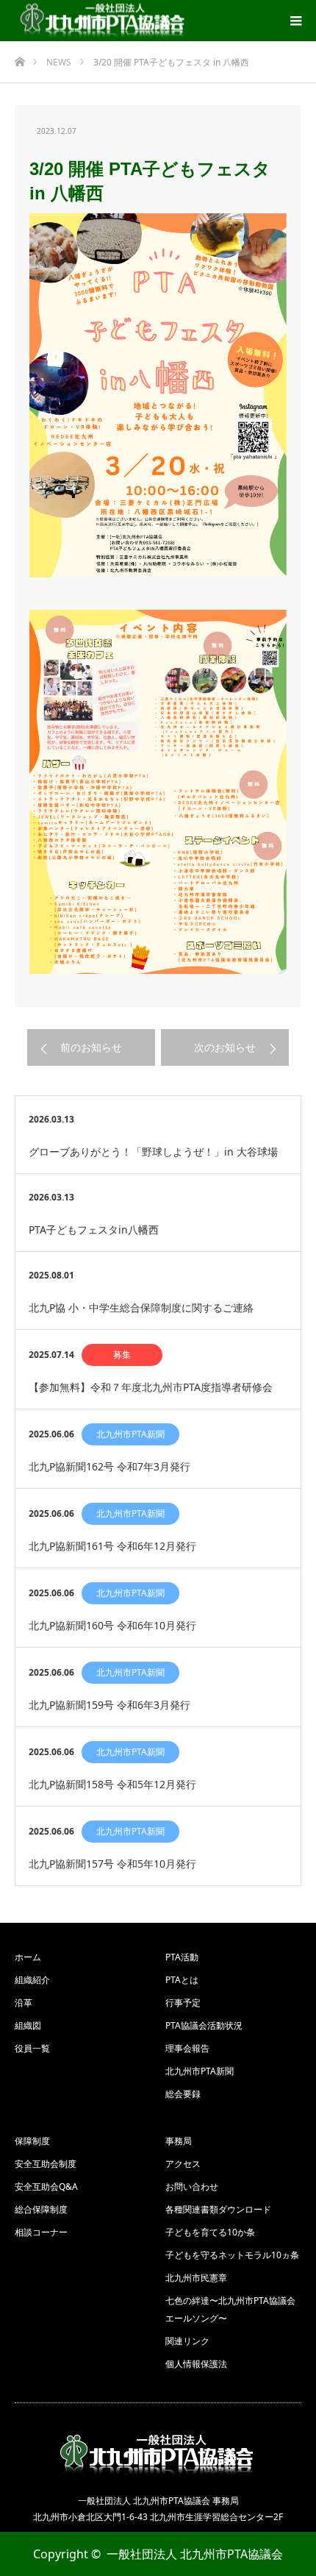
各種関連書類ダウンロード (218, 2209)
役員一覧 (32, 2048)
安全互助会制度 (46, 2164)
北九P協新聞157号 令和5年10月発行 (112, 1864)
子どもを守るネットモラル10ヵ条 (232, 2255)
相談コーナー (41, 2232)
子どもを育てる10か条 (210, 2232)
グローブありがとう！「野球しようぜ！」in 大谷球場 (153, 1152)
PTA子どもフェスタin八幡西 (94, 1230)
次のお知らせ (225, 1047)
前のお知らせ (91, 1047)
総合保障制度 (41, 2209)
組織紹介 (32, 1980)
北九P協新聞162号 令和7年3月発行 (109, 1466)
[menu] (295, 21)
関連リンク (187, 2341)
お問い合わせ (192, 2187)
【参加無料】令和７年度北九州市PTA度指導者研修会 (151, 1387)
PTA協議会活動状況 (204, 2025)
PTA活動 (182, 1957)
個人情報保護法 (196, 2364)
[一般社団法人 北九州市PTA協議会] (104, 21)
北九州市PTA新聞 (130, 1434)
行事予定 (183, 2003)
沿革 (24, 2003)
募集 (122, 1355)
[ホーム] (19, 58)
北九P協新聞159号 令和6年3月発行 (109, 1705)
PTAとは (182, 1980)
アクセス (183, 2164)
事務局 (179, 2141)
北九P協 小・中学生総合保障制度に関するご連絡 (141, 1307)
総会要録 (183, 2094)
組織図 (28, 2025)
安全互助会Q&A (46, 2187)
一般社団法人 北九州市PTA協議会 (195, 2554)
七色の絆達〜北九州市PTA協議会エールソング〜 (230, 2309)
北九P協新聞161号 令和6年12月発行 (112, 1546)
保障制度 (32, 2141)
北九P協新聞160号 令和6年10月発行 (112, 1625)
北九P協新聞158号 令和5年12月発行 (112, 1784)
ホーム (28, 1957)
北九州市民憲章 (196, 2278)
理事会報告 (187, 2048)
